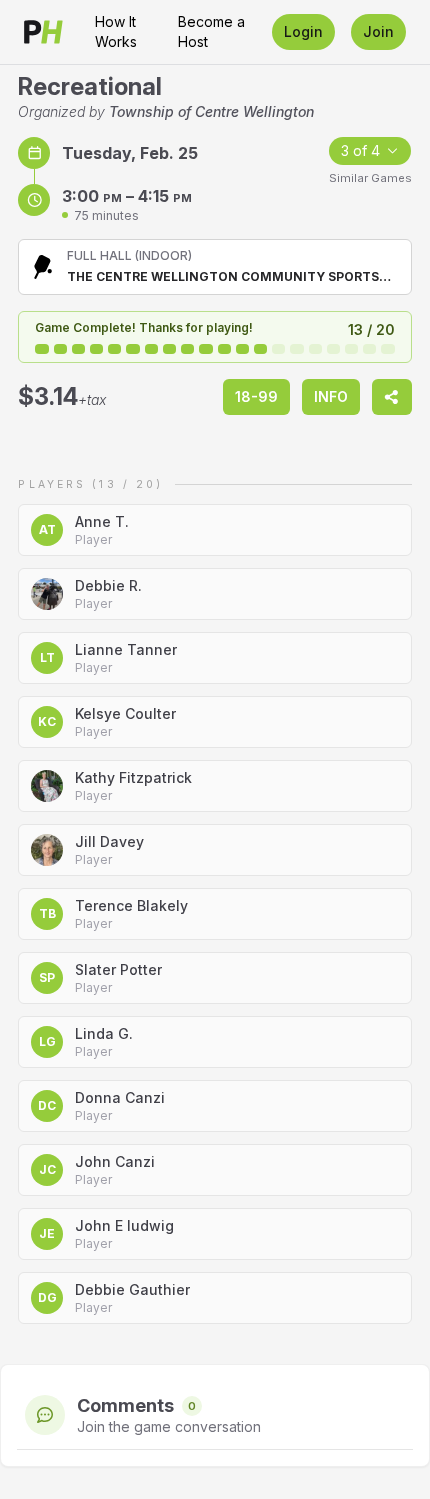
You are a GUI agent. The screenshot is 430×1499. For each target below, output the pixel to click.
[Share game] (392, 397)
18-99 (256, 396)
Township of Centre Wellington (211, 111)
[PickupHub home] (43, 32)
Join (378, 31)
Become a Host (211, 31)
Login (303, 31)
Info (331, 396)
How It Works (116, 31)
